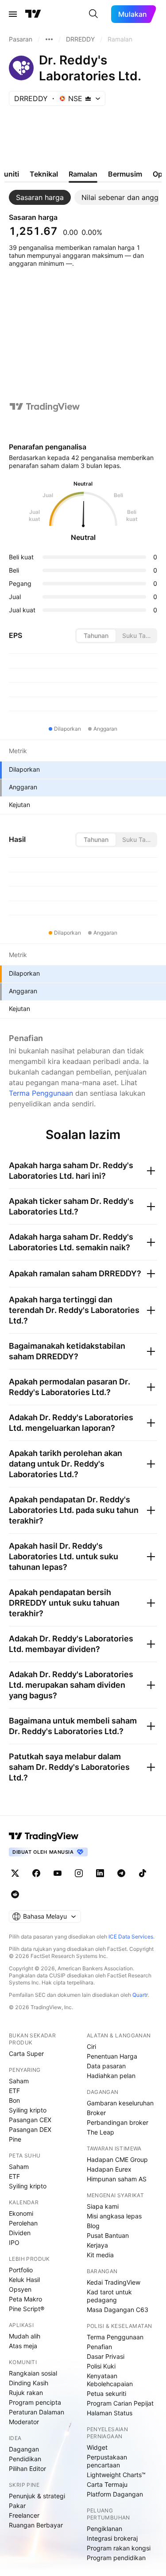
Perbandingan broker (118, 2122)
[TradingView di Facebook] (36, 1873)
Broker (96, 2113)
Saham (19, 2081)
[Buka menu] (13, 14)
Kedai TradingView (114, 2282)
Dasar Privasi (106, 2356)
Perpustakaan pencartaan (107, 2461)
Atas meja (23, 2346)
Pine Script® (27, 2309)
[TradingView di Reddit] (15, 1894)
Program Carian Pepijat (120, 2403)
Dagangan (24, 2449)
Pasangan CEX (30, 2120)
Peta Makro (25, 2299)
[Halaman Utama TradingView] (33, 14)
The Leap (100, 2132)
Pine (15, 2139)
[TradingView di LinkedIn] (100, 1873)
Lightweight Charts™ (116, 2475)
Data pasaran (106, 2066)
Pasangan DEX (30, 2129)
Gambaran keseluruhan (120, 2103)
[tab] (40, 197)
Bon (14, 2100)
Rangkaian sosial (33, 2373)
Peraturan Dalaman (37, 2412)
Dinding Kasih (29, 2383)
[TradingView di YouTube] (58, 1873)
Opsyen (20, 2289)
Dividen (20, 2233)
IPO (14, 2242)
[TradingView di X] (15, 1873)
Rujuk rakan (26, 2393)
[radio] (96, 636)
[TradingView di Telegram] (121, 1873)
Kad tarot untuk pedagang (109, 2296)
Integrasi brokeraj (112, 2538)
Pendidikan (25, 2459)
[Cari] (93, 14)
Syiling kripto (28, 2110)
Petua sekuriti (106, 2393)
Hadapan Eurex (109, 2169)
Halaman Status (110, 2413)
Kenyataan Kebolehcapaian (110, 2380)
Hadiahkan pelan (111, 2076)
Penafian (99, 2347)
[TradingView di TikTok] (143, 1873)
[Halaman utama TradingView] (44, 1836)
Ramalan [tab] (83, 174)
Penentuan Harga (112, 2056)
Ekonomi (21, 2213)
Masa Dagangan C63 (118, 2310)
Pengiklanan (104, 2529)
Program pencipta (35, 2402)
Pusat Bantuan (108, 2235)
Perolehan (23, 2223)
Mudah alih (25, 2336)
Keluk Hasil (24, 2280)
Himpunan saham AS (117, 2179)
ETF (14, 2091)
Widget (97, 2447)
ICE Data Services (131, 1937)
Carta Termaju (107, 2484)
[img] (88, 98)
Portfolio (21, 2270)
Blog (93, 2226)
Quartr (140, 1995)
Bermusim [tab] (125, 174)
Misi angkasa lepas (114, 2216)
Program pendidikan (116, 2558)
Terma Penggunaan (41, 1093)
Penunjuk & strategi (37, 2496)
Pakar (17, 2506)
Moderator (24, 2422)
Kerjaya (97, 2245)
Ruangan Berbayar (36, 2525)
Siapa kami (103, 2206)
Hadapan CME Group (117, 2159)
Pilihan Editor (27, 2469)
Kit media (100, 2255)
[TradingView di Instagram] (79, 1873)
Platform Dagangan (115, 2494)
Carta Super (26, 2054)
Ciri (91, 2046)
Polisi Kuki (101, 2366)
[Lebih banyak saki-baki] (49, 39)
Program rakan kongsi (119, 2548)
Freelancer (24, 2515)
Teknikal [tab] (44, 174)
